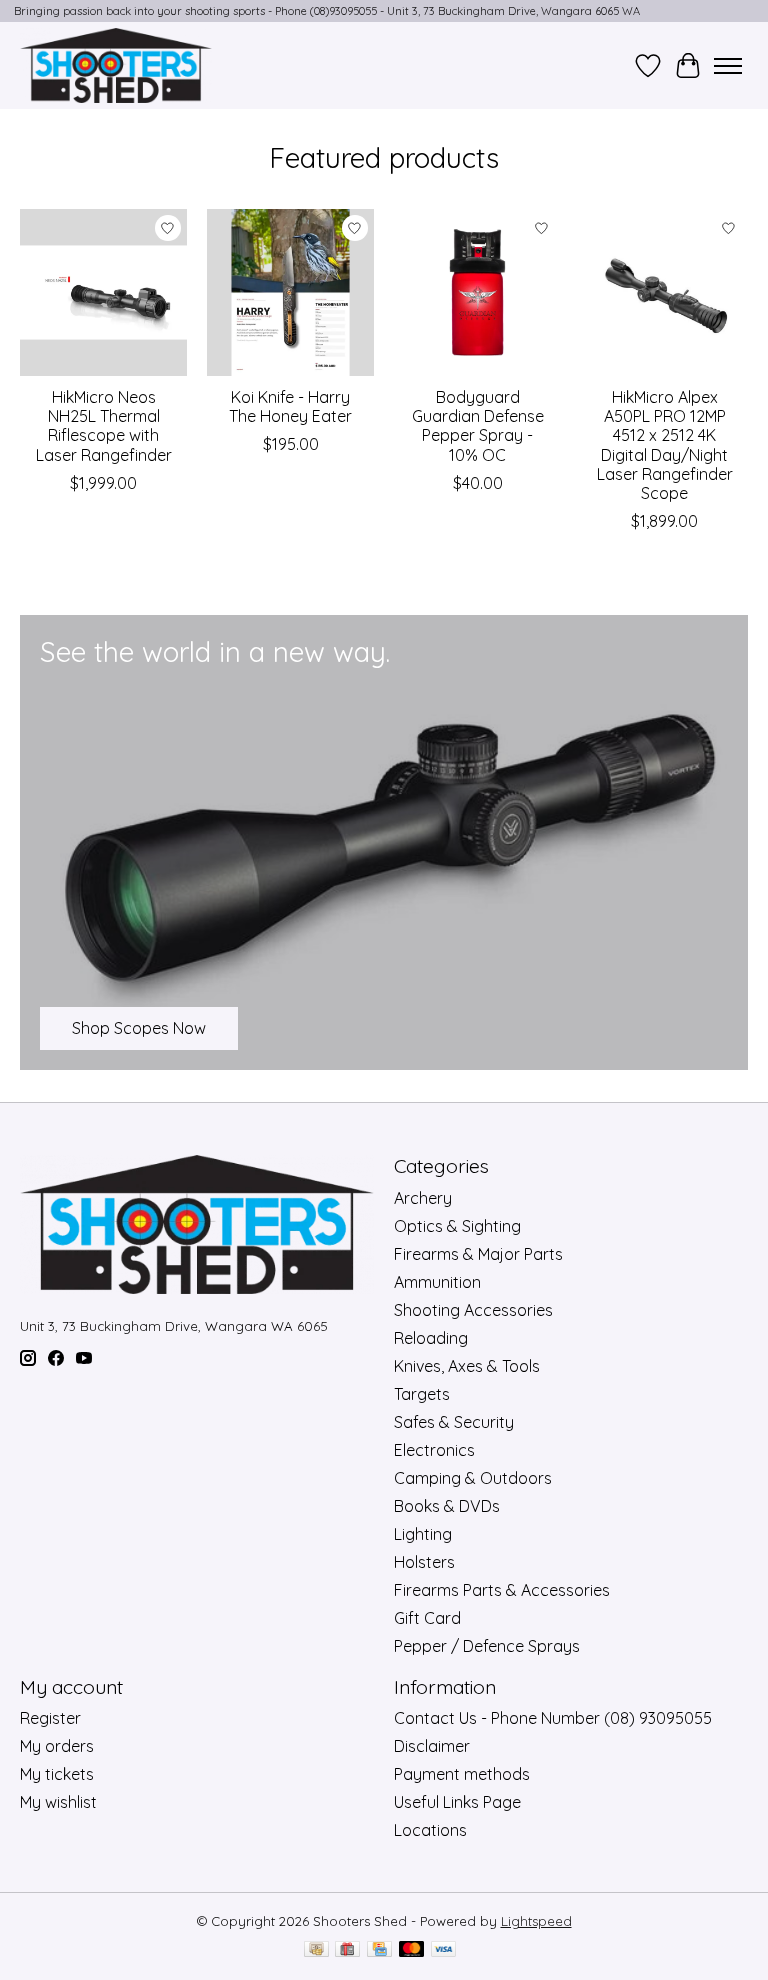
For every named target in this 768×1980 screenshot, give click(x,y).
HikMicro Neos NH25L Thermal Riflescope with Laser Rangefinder (104, 426)
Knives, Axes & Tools (467, 1366)
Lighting (423, 1534)
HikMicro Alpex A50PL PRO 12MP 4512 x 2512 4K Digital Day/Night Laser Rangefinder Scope (665, 445)
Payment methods (462, 1774)
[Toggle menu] (728, 66)
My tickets (57, 1774)
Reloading (431, 1338)
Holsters (424, 1562)
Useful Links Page (457, 1802)
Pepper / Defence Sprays (487, 1646)
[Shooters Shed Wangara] (116, 65)
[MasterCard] (412, 1950)
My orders (57, 1746)
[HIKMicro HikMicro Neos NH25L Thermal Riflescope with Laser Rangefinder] (103, 292)
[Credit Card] (379, 1950)
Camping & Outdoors (473, 1478)
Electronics (434, 1450)
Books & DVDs (447, 1506)
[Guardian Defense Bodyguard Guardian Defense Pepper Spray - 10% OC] (477, 292)
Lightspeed (536, 1921)
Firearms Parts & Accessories (502, 1590)
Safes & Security (454, 1422)
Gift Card (427, 1618)
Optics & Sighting (457, 1226)
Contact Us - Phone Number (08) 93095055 (553, 1718)
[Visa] (444, 1950)
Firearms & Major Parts (478, 1254)
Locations (430, 1830)
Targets (422, 1394)
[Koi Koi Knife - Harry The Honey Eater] (290, 292)
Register (50, 1718)
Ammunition (437, 1282)
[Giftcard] (347, 1950)
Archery (423, 1198)
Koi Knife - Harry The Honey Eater (290, 406)
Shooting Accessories (473, 1310)
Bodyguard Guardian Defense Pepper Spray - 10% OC (478, 426)
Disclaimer (432, 1746)
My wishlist (58, 1802)
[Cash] (316, 1950)
